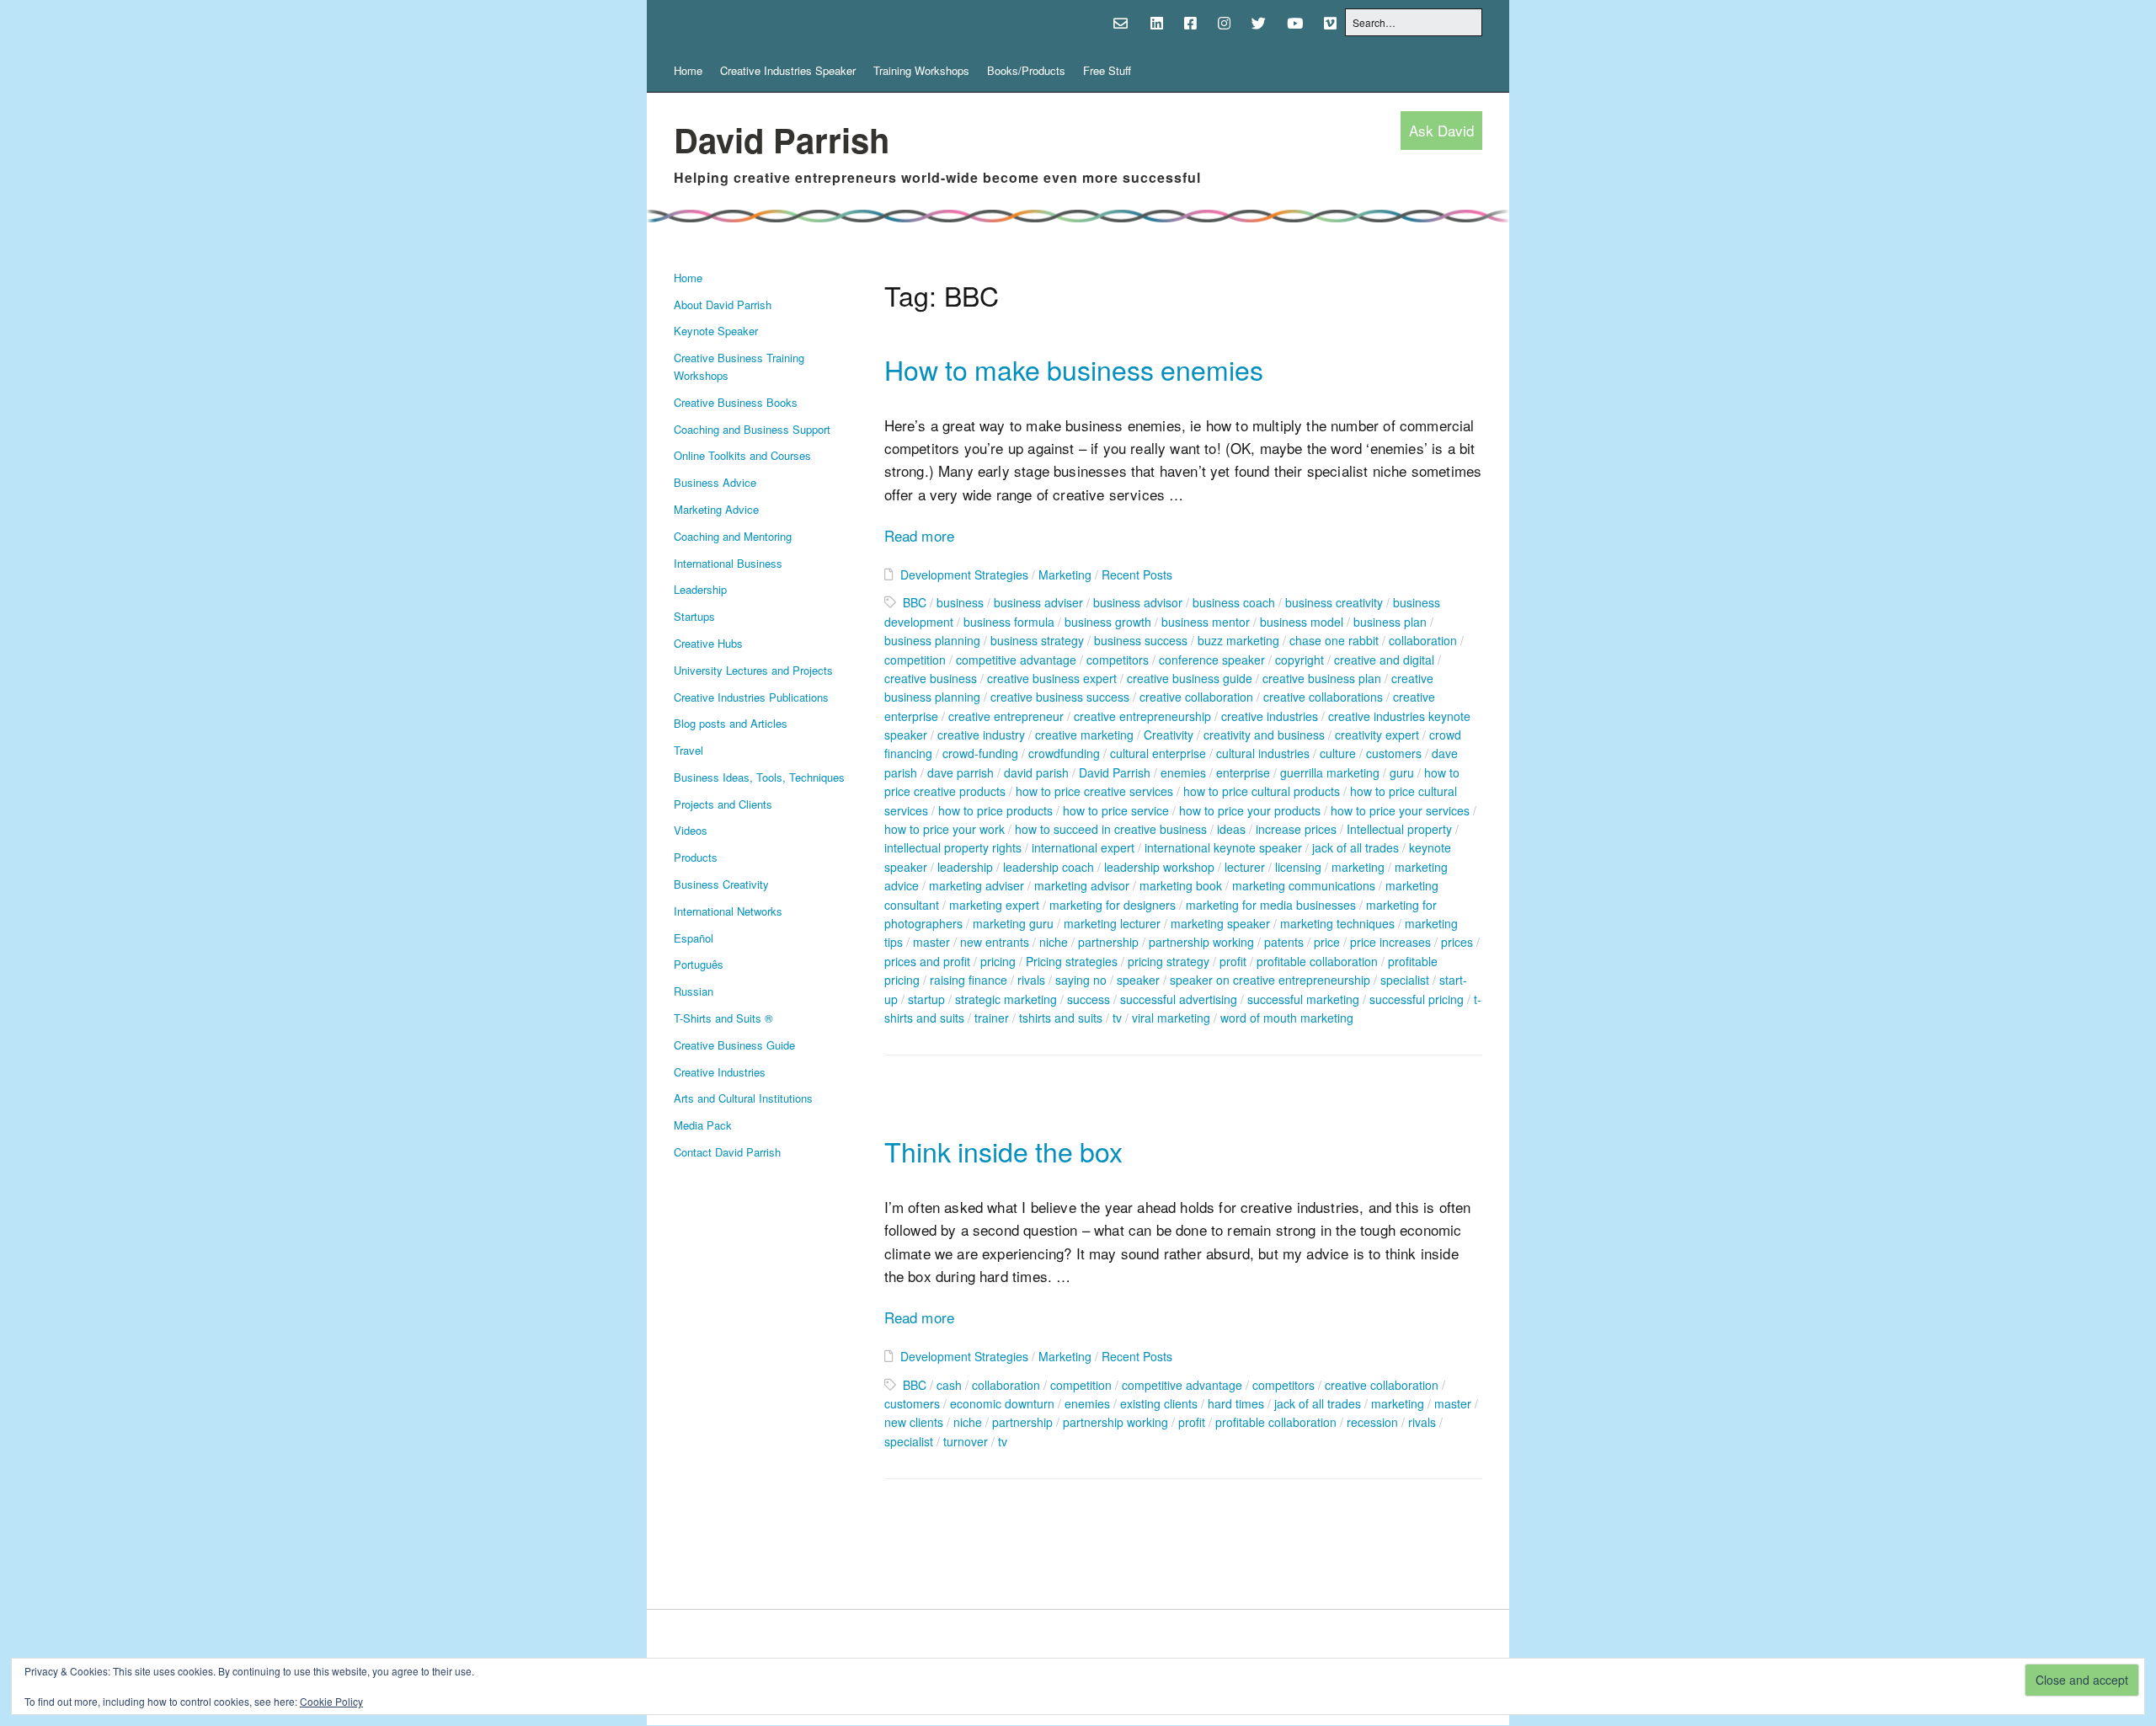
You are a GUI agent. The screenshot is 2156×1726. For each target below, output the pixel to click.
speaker (1138, 980)
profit (1233, 961)
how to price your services (1400, 810)
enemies (1183, 772)
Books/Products (1026, 70)
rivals (1031, 980)
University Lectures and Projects (753, 670)
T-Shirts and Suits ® (723, 1018)
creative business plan (1322, 678)
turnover (966, 1441)
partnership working (1201, 942)
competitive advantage (1016, 660)
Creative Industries (720, 1072)
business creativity (1334, 602)
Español (694, 938)
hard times (1236, 1403)
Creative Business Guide (734, 1045)
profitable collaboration (1317, 961)
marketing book (1181, 885)
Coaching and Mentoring (733, 536)
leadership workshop (1159, 867)
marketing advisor (1082, 885)
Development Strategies (964, 574)
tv (1117, 1018)
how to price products (995, 810)
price (1327, 942)
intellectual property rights (953, 847)
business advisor (1138, 602)
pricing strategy (1169, 961)
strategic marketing (1006, 999)
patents (1284, 942)
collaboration (1423, 640)
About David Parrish (723, 305)
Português (699, 964)
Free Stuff (1107, 70)
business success (1141, 640)
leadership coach (1049, 867)
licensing (1298, 867)
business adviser (1038, 602)
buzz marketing (1238, 640)
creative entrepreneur (1006, 716)
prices (1457, 942)
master (931, 942)
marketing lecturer (1112, 923)
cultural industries (1263, 753)
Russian (694, 991)
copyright (1299, 660)
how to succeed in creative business (1111, 829)
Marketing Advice (716, 509)
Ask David (1441, 131)
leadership (965, 867)
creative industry (981, 735)
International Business (728, 563)
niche (1054, 942)
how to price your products (1250, 810)
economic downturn (1002, 1403)
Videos (691, 830)
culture (1338, 753)
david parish (1036, 772)
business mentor (1206, 622)
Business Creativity (721, 884)
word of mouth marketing (1287, 1018)
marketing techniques (1337, 923)
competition (915, 660)
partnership (1108, 942)
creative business (931, 678)
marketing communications (1304, 885)
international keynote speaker (1223, 847)
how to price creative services (1094, 791)
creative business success (1060, 697)
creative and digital (1384, 660)
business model (1302, 622)
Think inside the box (1003, 1151)
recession (1372, 1422)
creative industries (1270, 716)
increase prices (1296, 829)
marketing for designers (1113, 905)
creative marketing (1084, 735)
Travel (688, 750)
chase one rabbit (1334, 640)
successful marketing (1303, 999)
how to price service (1116, 810)
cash (949, 1385)
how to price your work (945, 829)
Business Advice (715, 482)
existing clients (1159, 1403)
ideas (1231, 829)
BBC (915, 602)
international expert (1083, 847)
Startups (694, 616)
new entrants (995, 942)
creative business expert (1052, 678)
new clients (914, 1422)
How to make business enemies (1074, 369)
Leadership (700, 589)
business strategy (1037, 640)
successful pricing (1417, 999)
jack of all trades (1356, 847)
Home (688, 70)
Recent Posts (1137, 574)
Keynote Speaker (716, 331)
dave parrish (961, 772)
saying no (1081, 980)
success (1089, 999)
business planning (932, 640)
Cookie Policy (331, 1701)
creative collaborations (1323, 697)
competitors (1118, 660)
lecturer (1245, 867)
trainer (992, 1018)
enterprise (1243, 772)
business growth (1108, 622)
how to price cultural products (1262, 791)
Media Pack (703, 1125)
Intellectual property (1399, 829)
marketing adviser (977, 885)
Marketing (1065, 574)
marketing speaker (1220, 923)
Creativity (1169, 735)
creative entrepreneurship (1142, 716)
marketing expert (994, 905)
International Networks (728, 911)
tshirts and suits (1061, 1018)
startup (926, 999)
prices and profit (927, 961)
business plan (1390, 622)
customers (1394, 753)
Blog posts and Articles (731, 723)
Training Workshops (921, 70)
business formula (1009, 622)
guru (1402, 772)
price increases (1390, 942)
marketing (1358, 867)
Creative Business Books (736, 402)
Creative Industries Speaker (788, 70)
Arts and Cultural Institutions (743, 1098)
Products (696, 857)
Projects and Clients (723, 804)
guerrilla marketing (1330, 772)
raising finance (969, 980)
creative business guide (1190, 678)
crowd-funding (980, 753)
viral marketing (1171, 1018)
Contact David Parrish (727, 1152)
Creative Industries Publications (751, 697)
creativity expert (1377, 735)
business (960, 602)
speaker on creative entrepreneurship (1270, 980)
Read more (920, 535)
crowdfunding (1064, 753)
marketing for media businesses (1271, 905)
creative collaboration (1196, 697)
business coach (1234, 602)
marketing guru (1013, 923)
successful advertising (1179, 999)
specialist (1405, 980)
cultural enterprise (1158, 753)
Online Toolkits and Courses (742, 455)
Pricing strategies (1072, 961)
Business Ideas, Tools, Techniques (759, 777)
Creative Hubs (708, 643)
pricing (998, 961)
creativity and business (1264, 735)
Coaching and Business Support (752, 429)
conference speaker (1212, 660)
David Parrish (782, 139)
